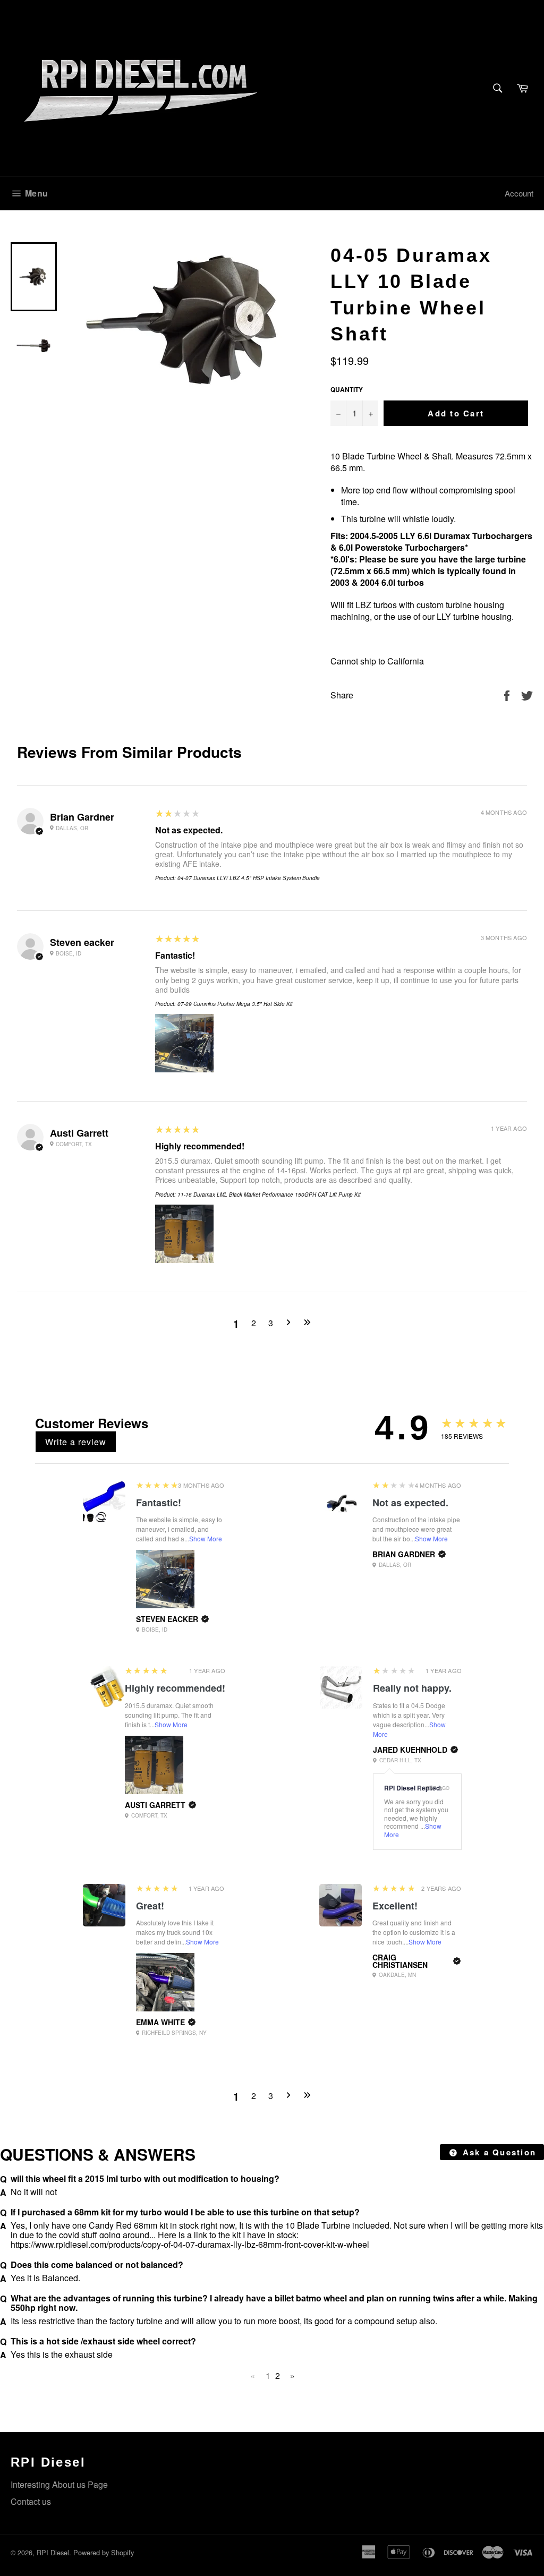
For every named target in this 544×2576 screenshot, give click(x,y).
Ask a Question (498, 2152)
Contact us (31, 2501)
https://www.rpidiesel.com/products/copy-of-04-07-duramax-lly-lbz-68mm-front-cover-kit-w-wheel (190, 2244)
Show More (206, 1538)
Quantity (347, 390)
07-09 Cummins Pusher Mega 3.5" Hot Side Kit (235, 1004)
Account (519, 193)
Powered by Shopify (104, 2552)
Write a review (76, 1442)
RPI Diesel (53, 2552)
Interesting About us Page (59, 2484)
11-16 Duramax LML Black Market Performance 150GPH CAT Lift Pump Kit (269, 1195)
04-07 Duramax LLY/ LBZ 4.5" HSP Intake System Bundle (249, 878)
